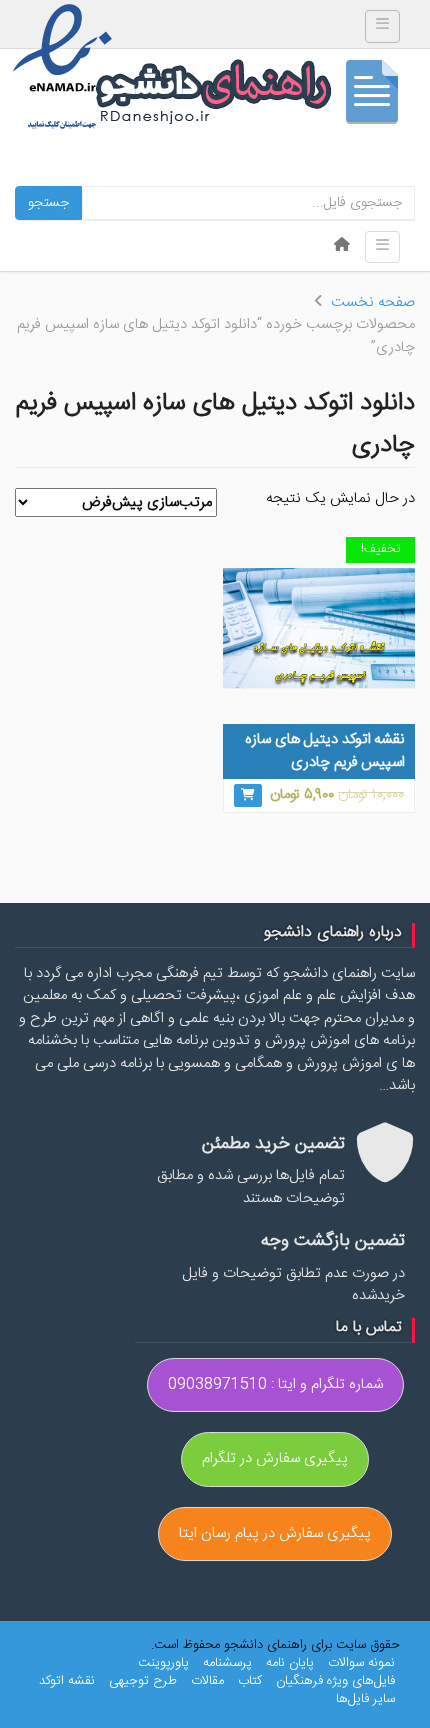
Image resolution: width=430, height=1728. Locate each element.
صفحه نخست (373, 302)
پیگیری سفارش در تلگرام (275, 1458)
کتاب (250, 1681)
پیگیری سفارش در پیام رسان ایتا (275, 1533)
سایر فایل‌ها (365, 1699)
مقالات (207, 1681)
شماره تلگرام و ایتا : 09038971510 (275, 1384)
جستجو (48, 203)
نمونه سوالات (361, 1663)
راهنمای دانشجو (255, 96)
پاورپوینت (163, 1663)
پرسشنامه (227, 1663)
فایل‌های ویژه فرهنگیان (335, 1681)
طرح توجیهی (143, 1681)
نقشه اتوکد (67, 1681)
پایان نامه (290, 1663)
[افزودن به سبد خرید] (248, 795)
